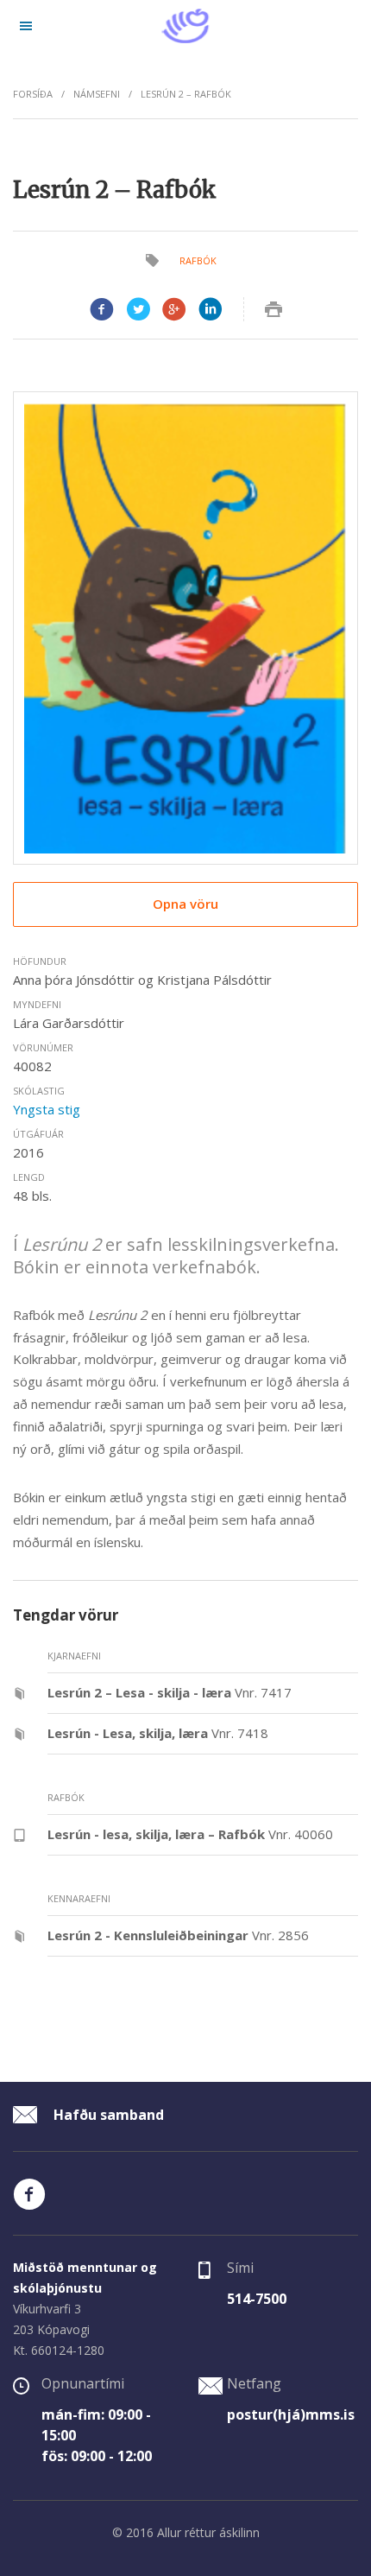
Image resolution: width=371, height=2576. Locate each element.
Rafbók (198, 260)
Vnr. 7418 (158, 1733)
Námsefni (97, 94)
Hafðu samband (107, 2115)
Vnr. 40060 (190, 1834)
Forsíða (33, 94)
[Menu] (26, 26)
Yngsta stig (47, 1109)
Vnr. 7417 (170, 1692)
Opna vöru (185, 904)
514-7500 (257, 2299)
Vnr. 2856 (178, 1935)
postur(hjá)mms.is (291, 2414)
